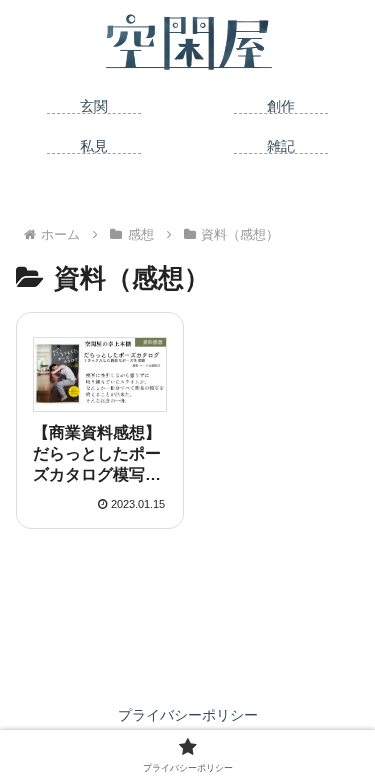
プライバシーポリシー (188, 715)
